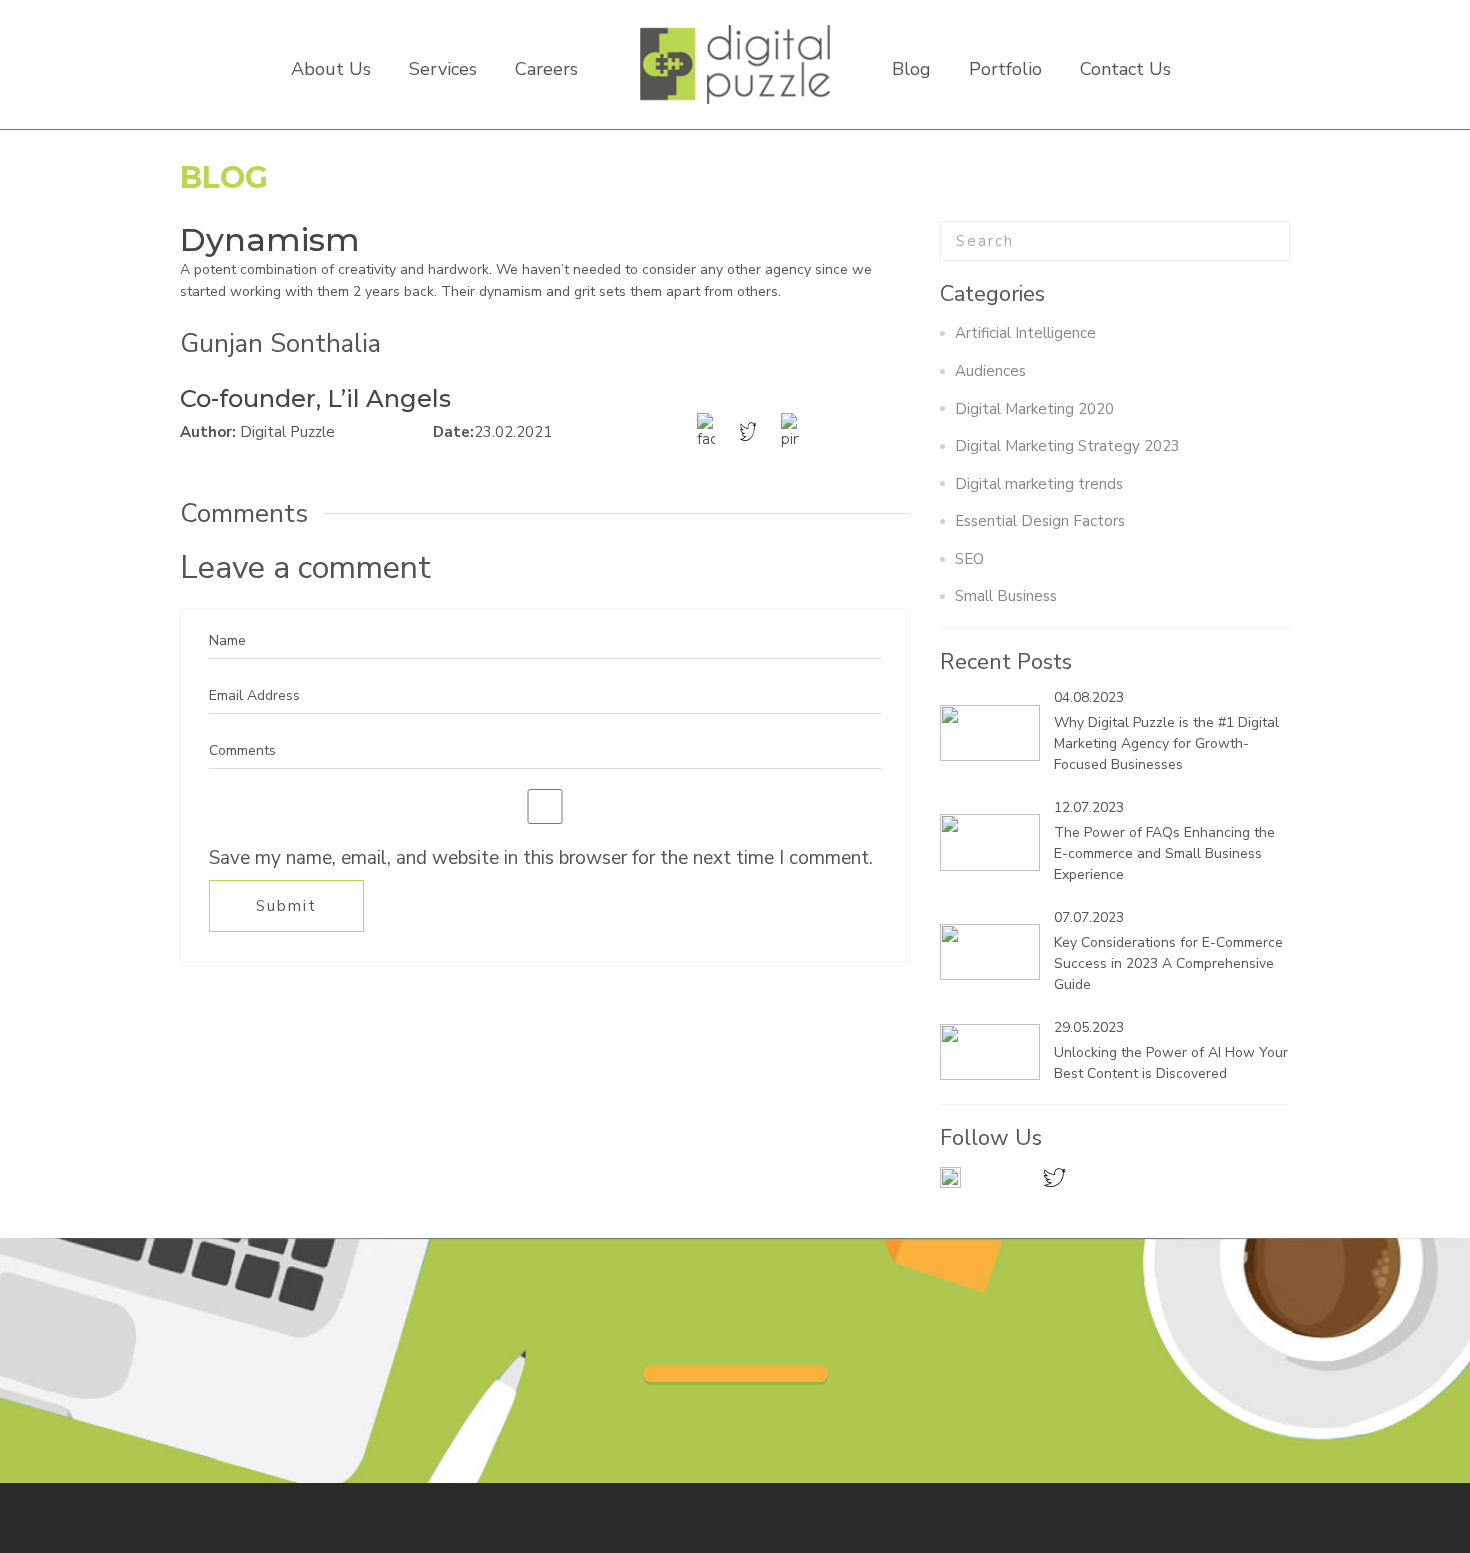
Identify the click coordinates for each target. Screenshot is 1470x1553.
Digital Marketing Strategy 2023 (1067, 446)
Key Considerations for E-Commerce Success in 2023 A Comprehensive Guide (1168, 963)
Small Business (1006, 596)
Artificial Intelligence (1025, 333)
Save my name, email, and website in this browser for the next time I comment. (541, 858)
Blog (911, 69)
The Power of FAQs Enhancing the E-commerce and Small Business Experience (1164, 853)
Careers (546, 69)
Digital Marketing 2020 (1034, 409)
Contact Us (1125, 69)
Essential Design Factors (1040, 521)
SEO (969, 559)
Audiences (990, 371)
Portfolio (1005, 69)
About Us (331, 69)
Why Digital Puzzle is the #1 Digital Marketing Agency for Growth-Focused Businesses (1166, 743)
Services (443, 69)
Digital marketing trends (1039, 484)
